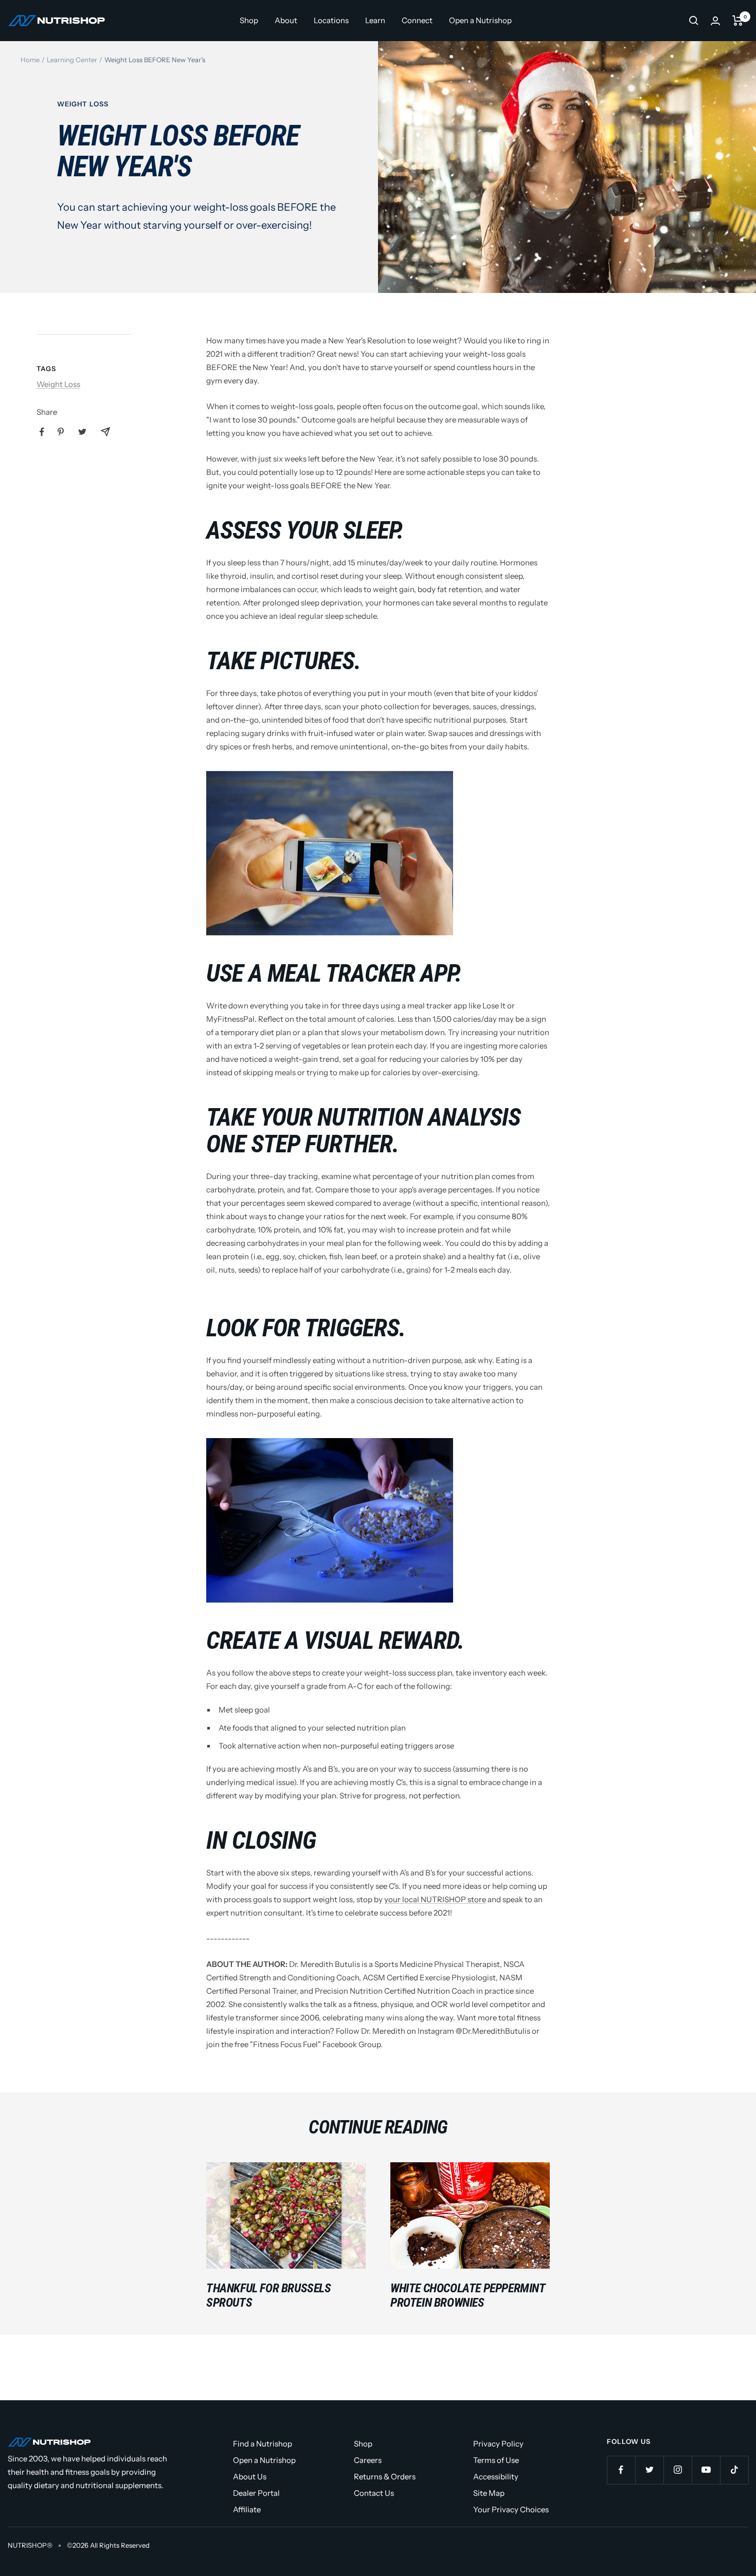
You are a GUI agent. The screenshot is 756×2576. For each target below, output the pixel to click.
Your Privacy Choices (511, 2509)
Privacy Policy (498, 2444)
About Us (250, 2477)
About (286, 20)
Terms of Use (496, 2460)
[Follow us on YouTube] (706, 2470)
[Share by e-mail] (105, 432)
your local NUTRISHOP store (435, 1899)
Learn (375, 20)
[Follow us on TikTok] (734, 2470)
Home (30, 60)
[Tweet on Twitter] (82, 432)
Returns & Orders (385, 2477)
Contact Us (374, 2493)
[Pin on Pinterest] (61, 432)
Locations (331, 20)
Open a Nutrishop (480, 20)
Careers (368, 2460)
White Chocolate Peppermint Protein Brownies (468, 2295)
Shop (249, 20)
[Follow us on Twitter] (649, 2470)
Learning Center (72, 60)
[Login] (715, 21)
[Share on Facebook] (42, 432)
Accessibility (496, 2477)
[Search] (694, 21)
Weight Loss (83, 104)
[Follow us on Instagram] (678, 2470)
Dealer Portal (256, 2493)
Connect (417, 20)
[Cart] (738, 21)
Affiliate (247, 2509)
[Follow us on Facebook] (621, 2470)
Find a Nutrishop (263, 2444)
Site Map (489, 2493)
